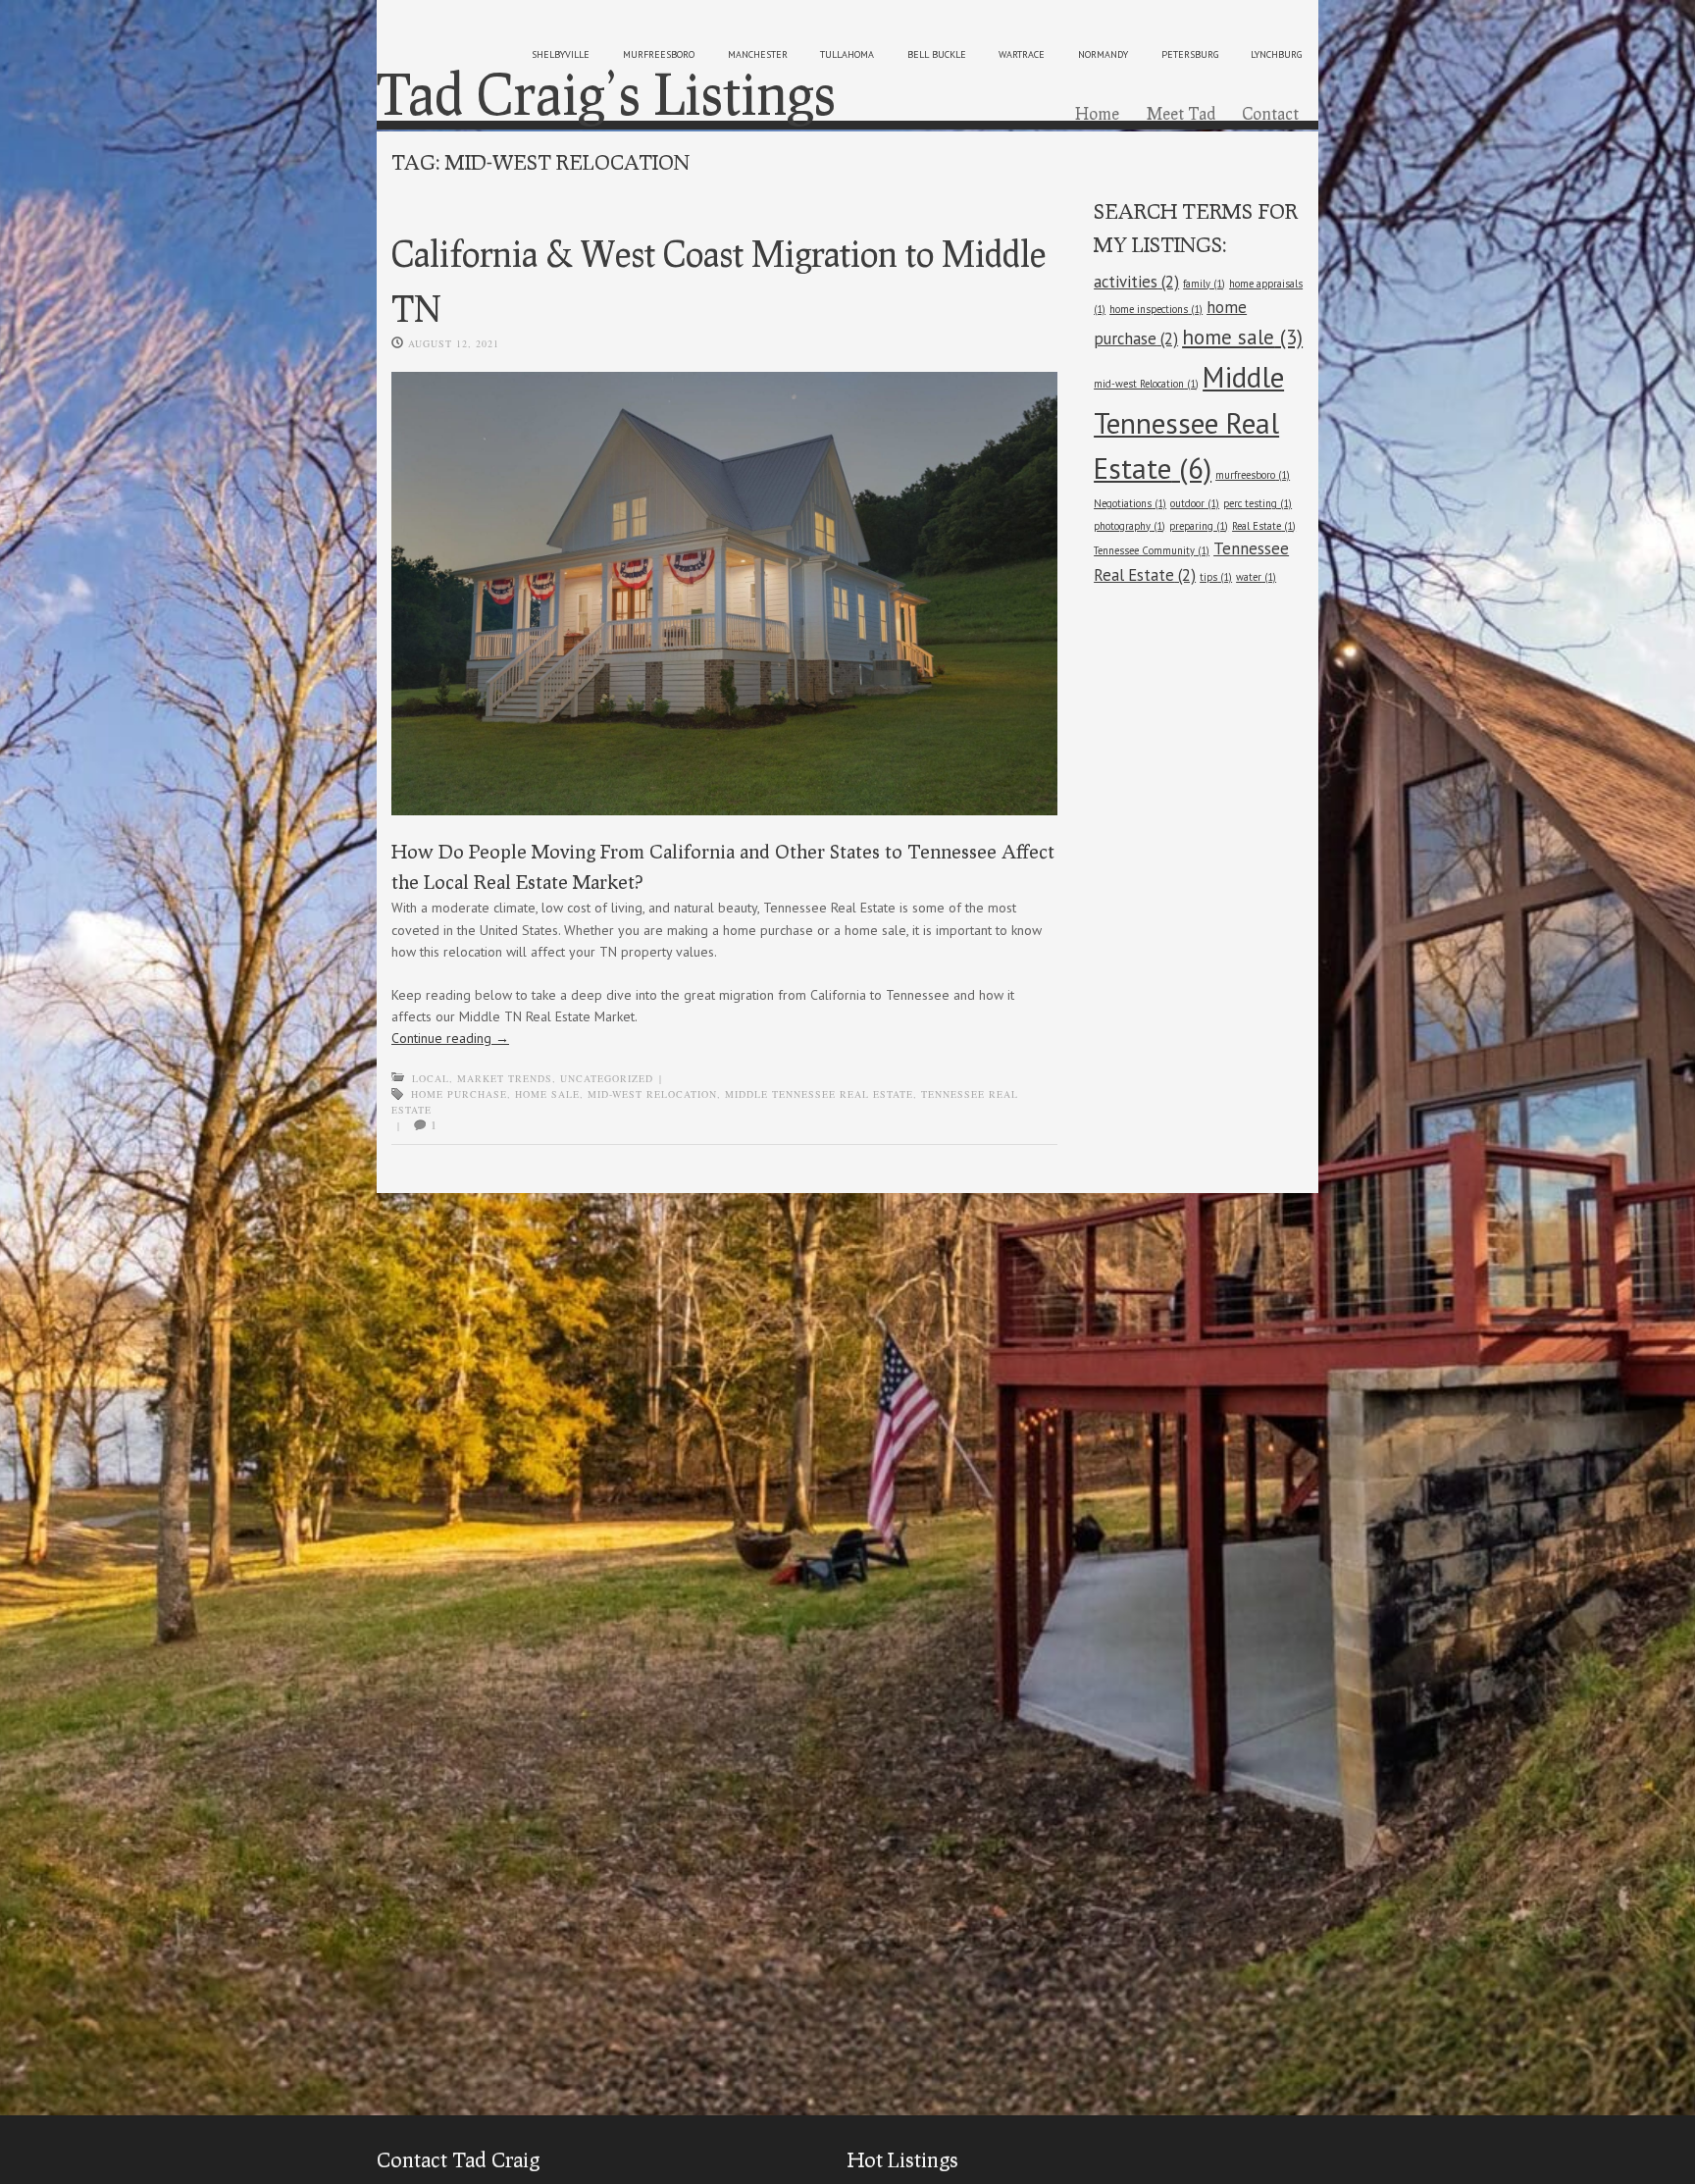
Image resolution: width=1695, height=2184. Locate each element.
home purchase (459, 1094)
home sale (547, 1094)
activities (1136, 282)
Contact (1270, 113)
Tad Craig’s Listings (606, 93)
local (431, 1078)
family (1204, 284)
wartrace (1022, 54)
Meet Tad (1181, 113)
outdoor (1195, 503)
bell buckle (937, 54)
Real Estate (1264, 526)
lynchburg (1276, 54)
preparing (1199, 526)
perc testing (1258, 503)
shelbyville (561, 54)
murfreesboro (659, 54)
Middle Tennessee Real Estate (819, 1094)
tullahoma (847, 54)
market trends (505, 1078)
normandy (1103, 54)
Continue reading (450, 1038)
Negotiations (1130, 503)
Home (1097, 113)
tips (1216, 577)
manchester (758, 54)
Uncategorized (607, 1078)
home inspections (1156, 309)
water (1256, 577)
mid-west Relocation (652, 1094)
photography (1130, 526)
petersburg (1190, 54)
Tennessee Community (1152, 550)
